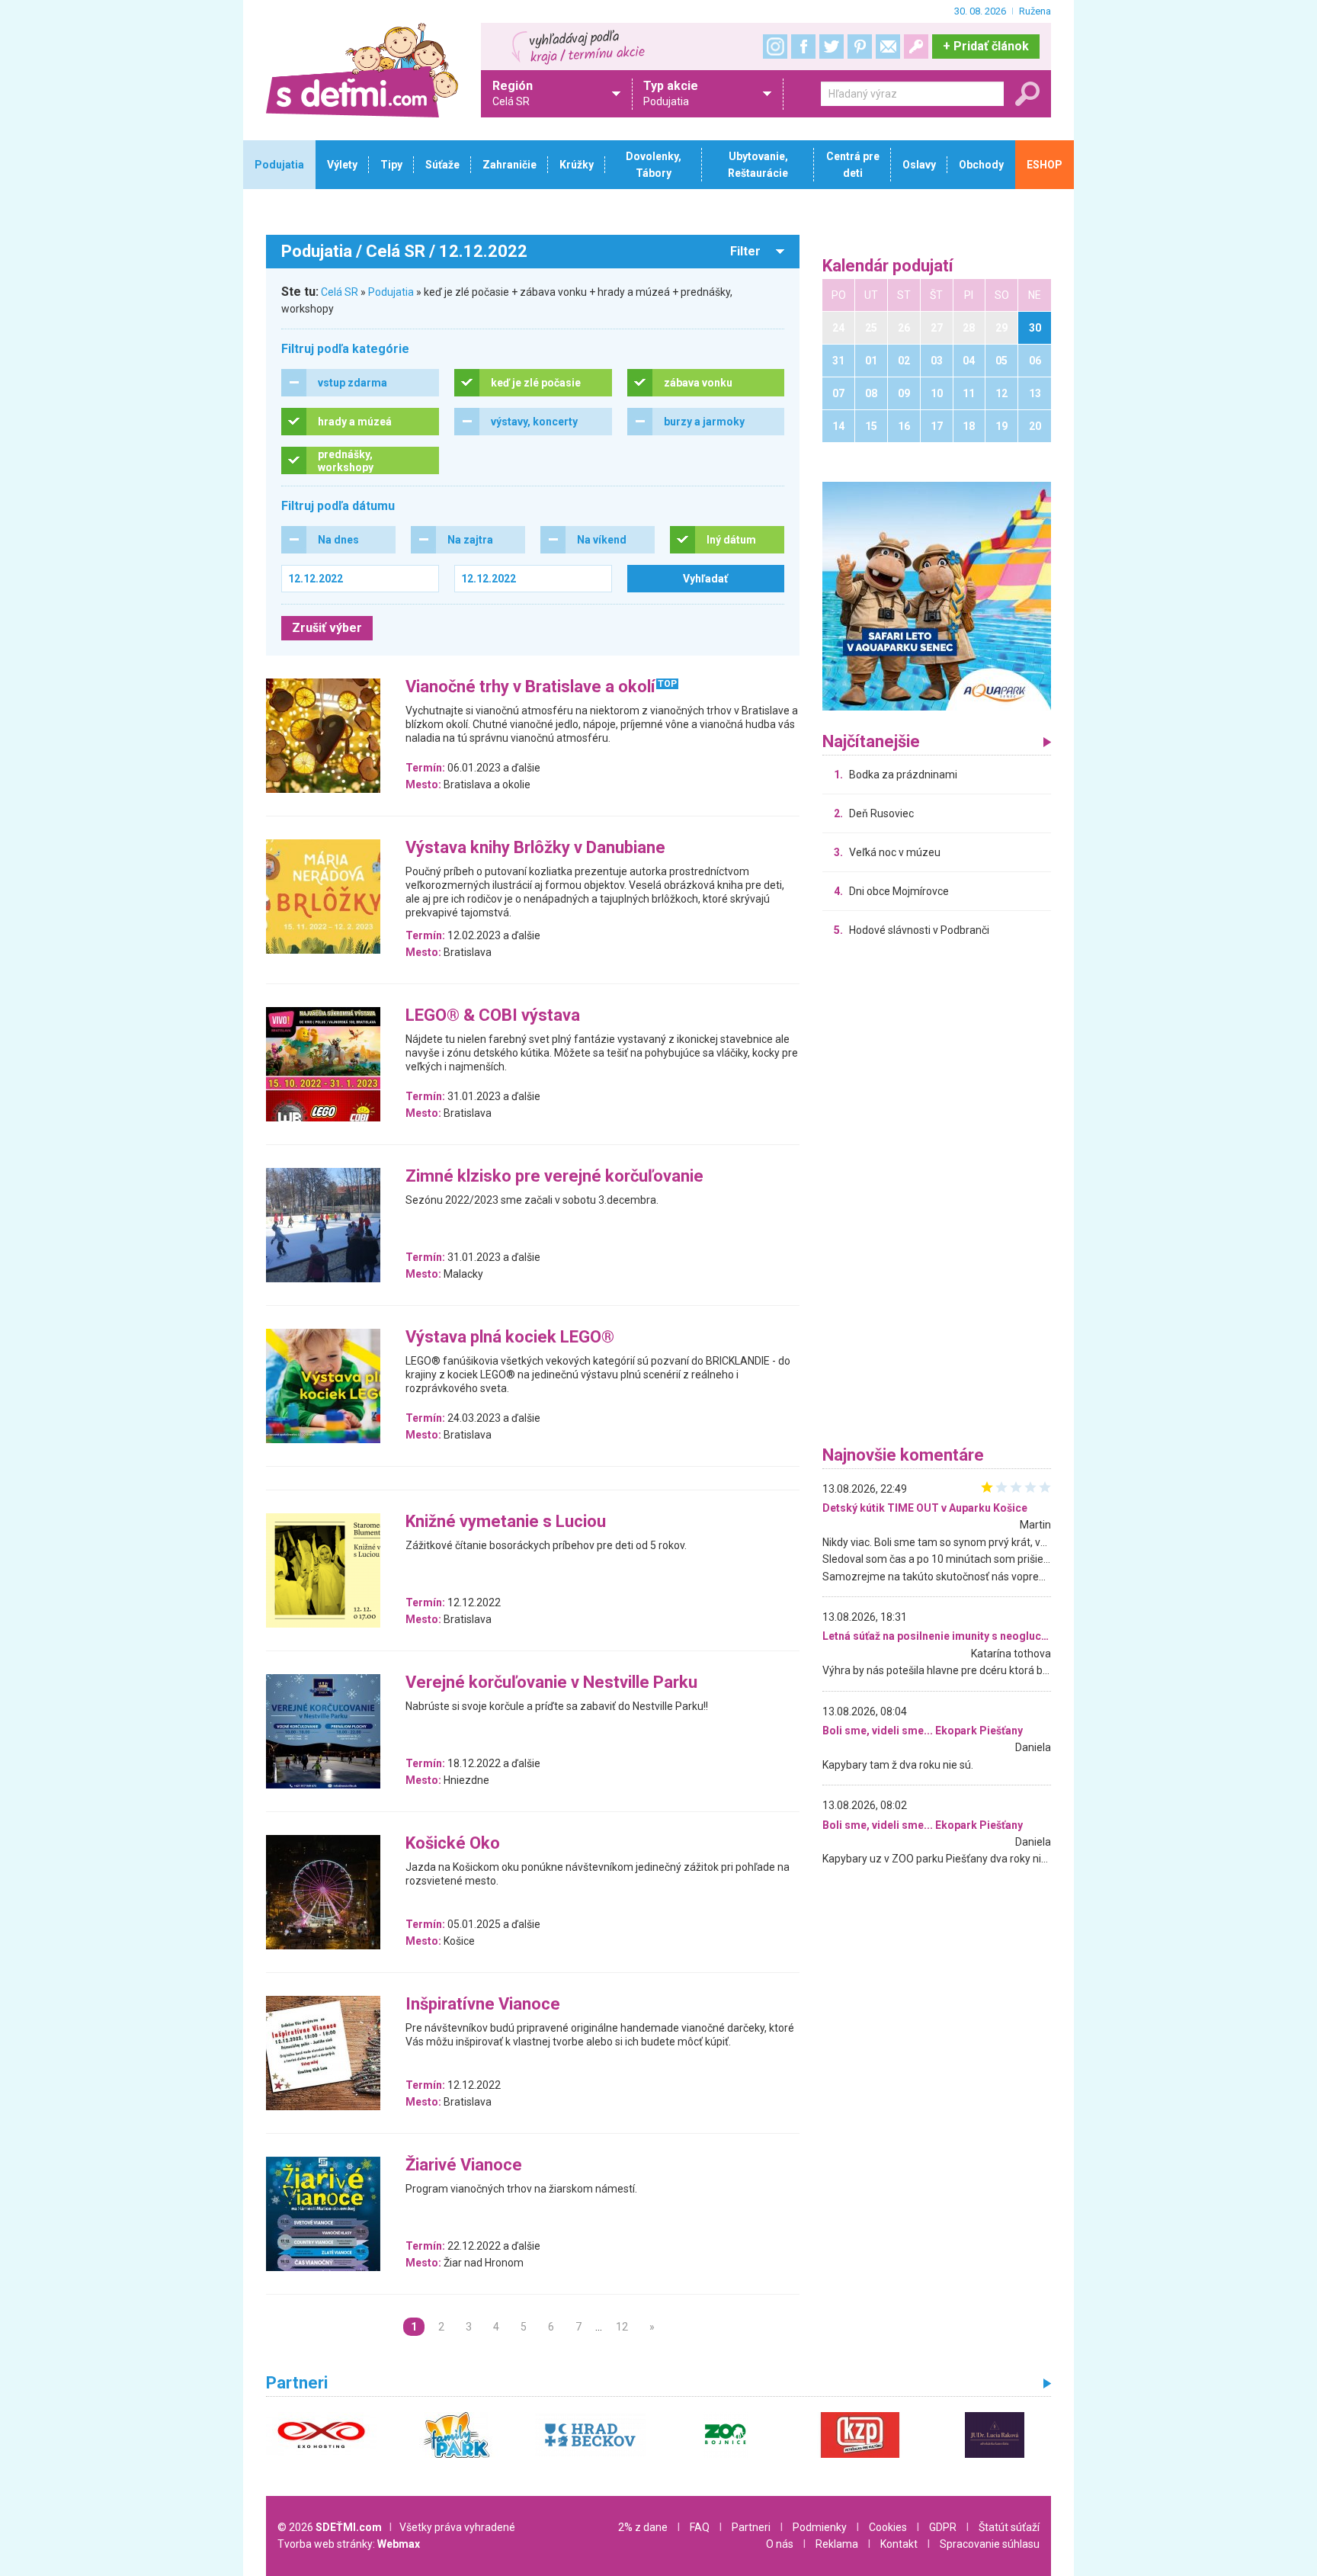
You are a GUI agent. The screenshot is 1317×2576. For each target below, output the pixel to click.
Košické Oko (453, 1844)
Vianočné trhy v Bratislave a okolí (530, 687)
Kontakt (899, 2544)
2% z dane (643, 2527)
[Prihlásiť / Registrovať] (916, 47)
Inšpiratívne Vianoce (483, 2005)
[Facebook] (803, 47)
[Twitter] (832, 47)
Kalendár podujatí (888, 266)
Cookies (888, 2527)
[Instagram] (775, 47)
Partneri (751, 2527)
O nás (780, 2544)
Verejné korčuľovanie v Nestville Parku (551, 1683)
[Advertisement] (937, 1195)
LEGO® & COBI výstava (493, 1016)
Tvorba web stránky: (349, 2544)
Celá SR (340, 292)
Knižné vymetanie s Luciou (506, 1522)
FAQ (700, 2527)
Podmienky (820, 2527)
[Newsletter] (888, 47)
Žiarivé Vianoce (464, 2165)
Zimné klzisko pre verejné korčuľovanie (554, 1177)
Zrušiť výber (327, 628)
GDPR (943, 2527)
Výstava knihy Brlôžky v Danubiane (535, 848)
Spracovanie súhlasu (990, 2544)
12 (622, 2327)
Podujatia (391, 292)
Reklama (837, 2544)
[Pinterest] (860, 47)
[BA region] (937, 595)
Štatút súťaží (1009, 2527)
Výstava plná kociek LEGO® (510, 1338)
